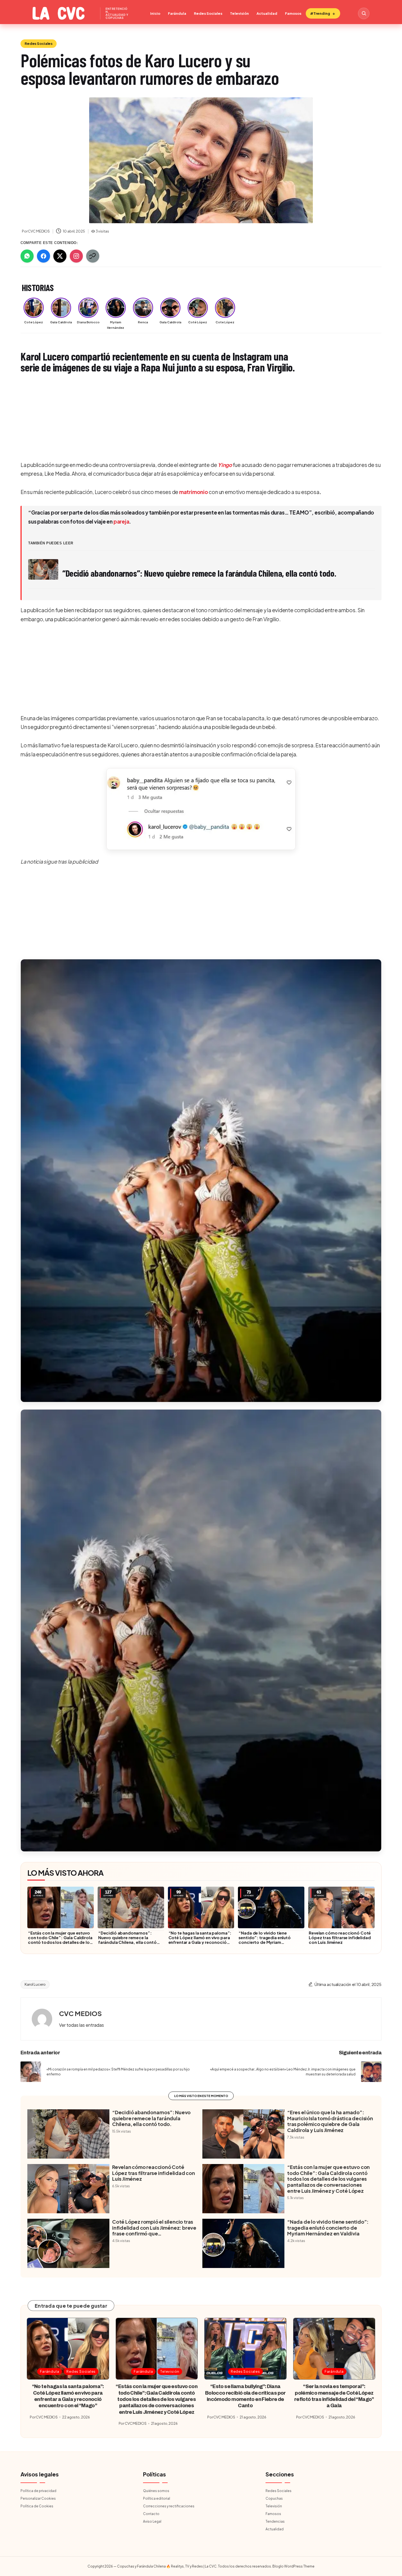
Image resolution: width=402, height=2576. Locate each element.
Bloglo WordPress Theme (293, 2566)
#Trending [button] (320, 13)
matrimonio (194, 492)
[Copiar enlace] (93, 256)
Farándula (177, 13)
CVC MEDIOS (80, 2013)
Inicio (155, 13)
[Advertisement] (185, 418)
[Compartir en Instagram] (76, 256)
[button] (201, 809)
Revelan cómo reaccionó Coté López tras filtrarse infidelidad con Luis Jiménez (340, 1937)
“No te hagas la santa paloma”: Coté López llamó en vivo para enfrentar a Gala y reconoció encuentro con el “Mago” (200, 1940)
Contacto (151, 2514)
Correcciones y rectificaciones (169, 2506)
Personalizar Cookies (38, 2498)
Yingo (225, 465)
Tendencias (275, 2521)
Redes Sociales (208, 13)
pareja (121, 521)
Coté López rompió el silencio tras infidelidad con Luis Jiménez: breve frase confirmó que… (154, 2228)
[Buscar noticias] (364, 13)
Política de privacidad (38, 2491)
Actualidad (267, 13)
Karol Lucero (35, 1984)
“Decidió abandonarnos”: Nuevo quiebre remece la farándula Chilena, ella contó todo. (127, 1940)
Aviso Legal (152, 2521)
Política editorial (157, 2498)
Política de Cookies (37, 2506)
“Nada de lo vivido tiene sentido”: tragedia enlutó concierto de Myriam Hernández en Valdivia (264, 1940)
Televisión (239, 13)
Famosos (293, 13)
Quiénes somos (156, 2491)
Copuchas (274, 2498)
